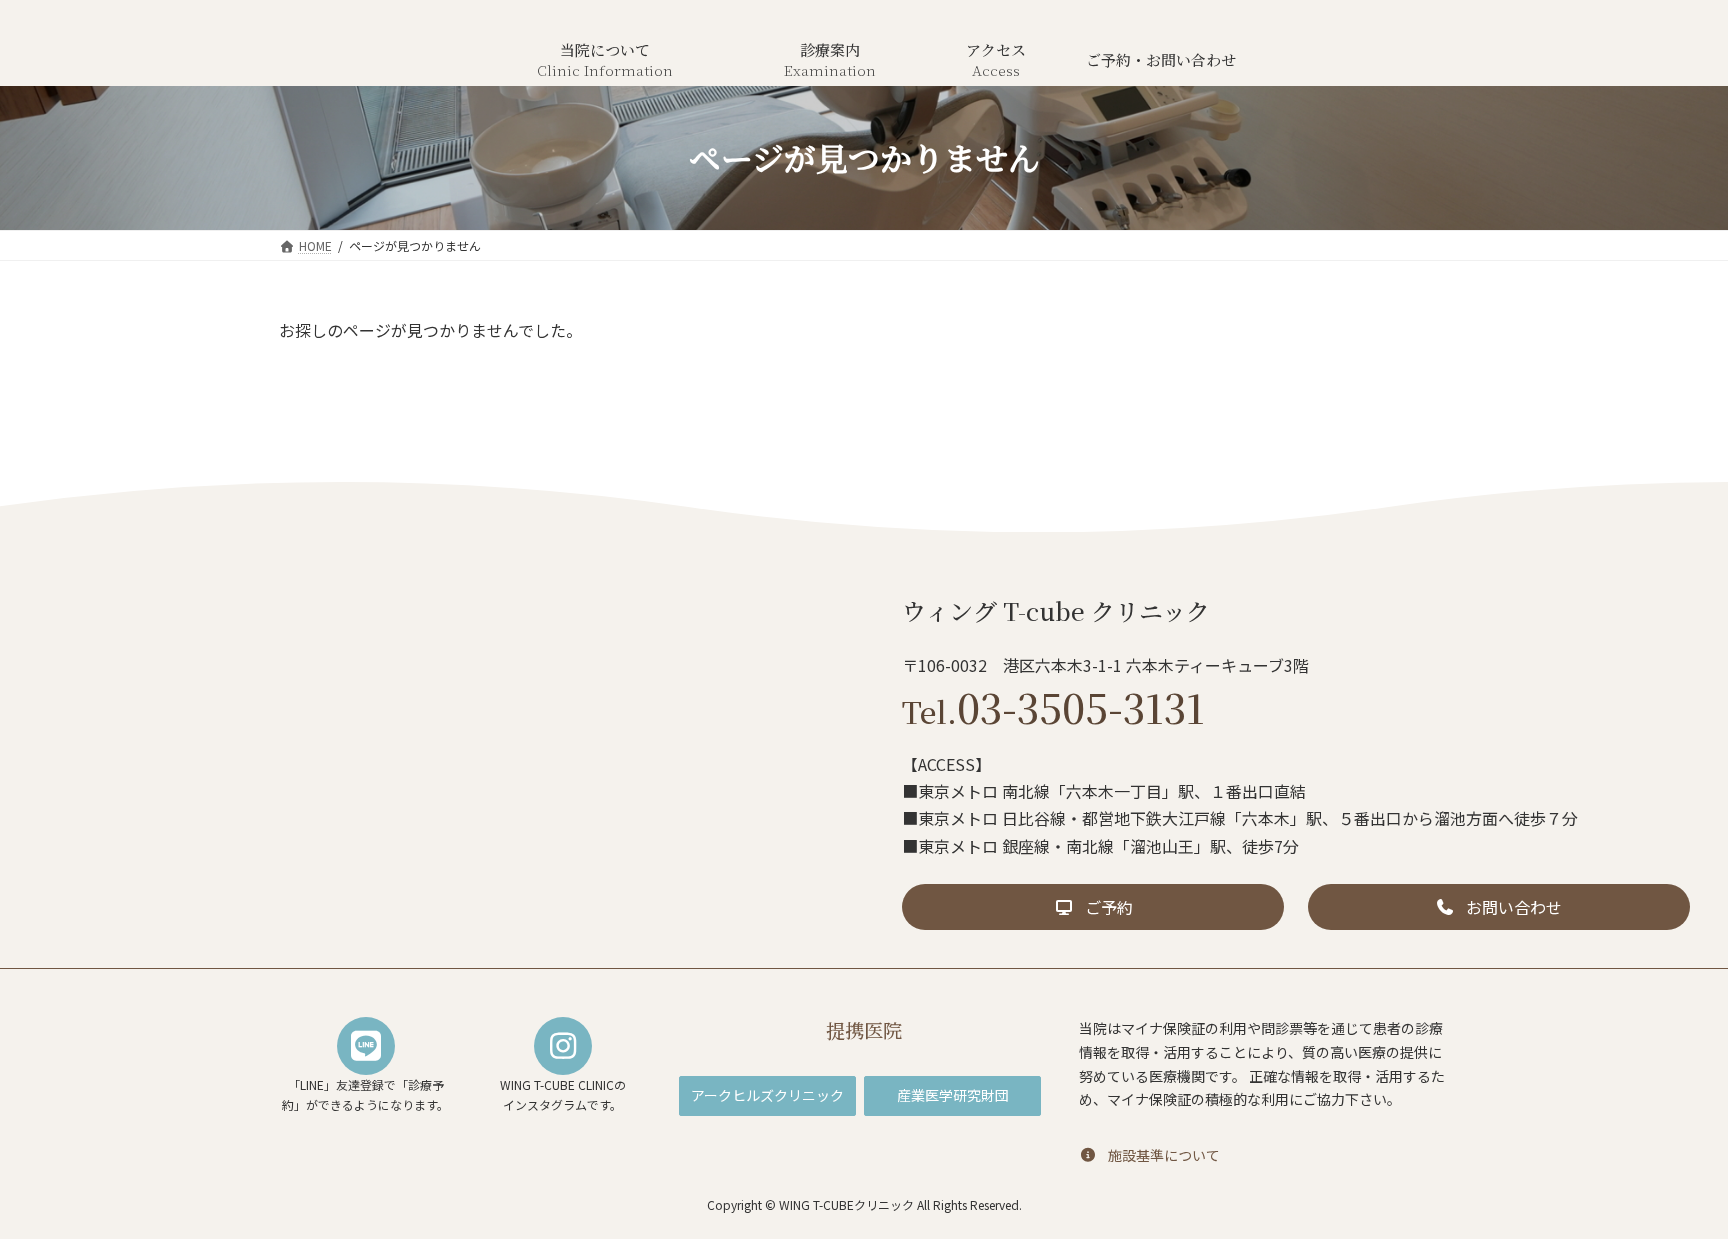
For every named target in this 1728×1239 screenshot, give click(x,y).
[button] (1093, 907)
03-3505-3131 (1053, 706)
